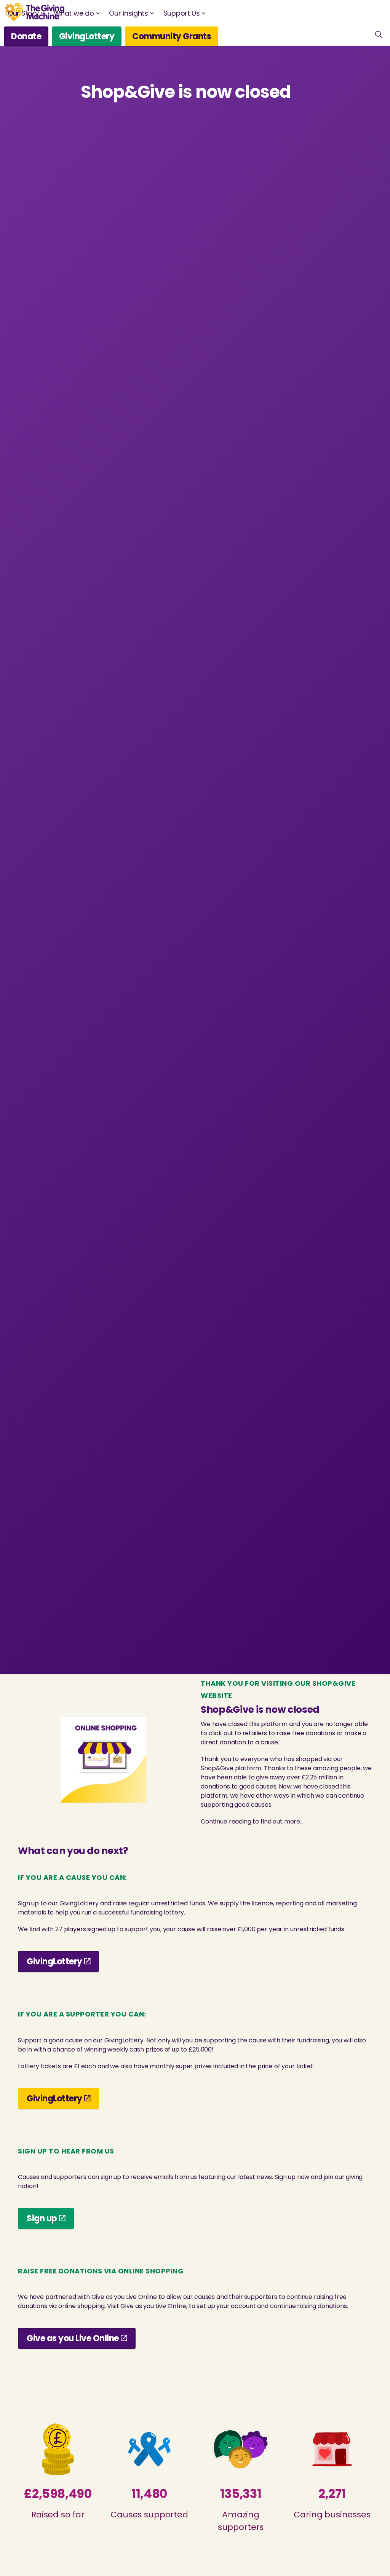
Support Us (182, 13)
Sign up (42, 2218)
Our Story (23, 13)
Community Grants (172, 36)
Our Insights (128, 13)
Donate (26, 36)
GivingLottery (87, 36)
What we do (74, 13)
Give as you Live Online (73, 2338)
